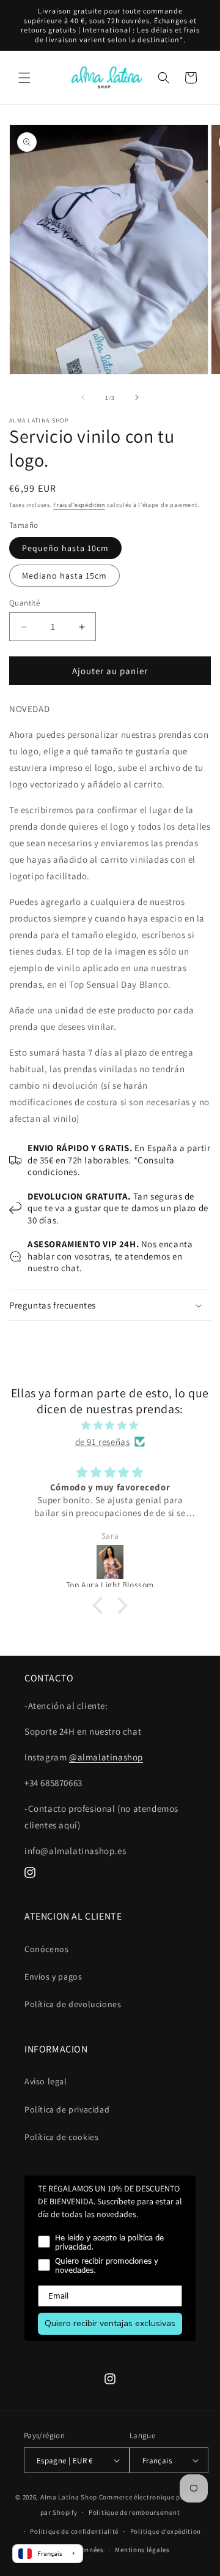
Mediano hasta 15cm (64, 576)
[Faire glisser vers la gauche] (83, 397)
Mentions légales (142, 2550)
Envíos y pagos (53, 1977)
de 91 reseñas (103, 1442)
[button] (24, 78)
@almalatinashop (106, 1757)
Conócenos (46, 1949)
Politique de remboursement (134, 2512)
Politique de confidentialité (74, 2531)
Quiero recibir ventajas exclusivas (110, 2323)
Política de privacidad (67, 2109)
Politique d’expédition (166, 2531)
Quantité (24, 603)
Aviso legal (46, 2081)
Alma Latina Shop (69, 2497)
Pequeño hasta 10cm (65, 548)
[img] (110, 1425)
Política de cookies (61, 2137)
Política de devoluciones (73, 2004)
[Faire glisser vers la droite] (137, 397)
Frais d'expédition (79, 505)
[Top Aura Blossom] (113, 1562)
